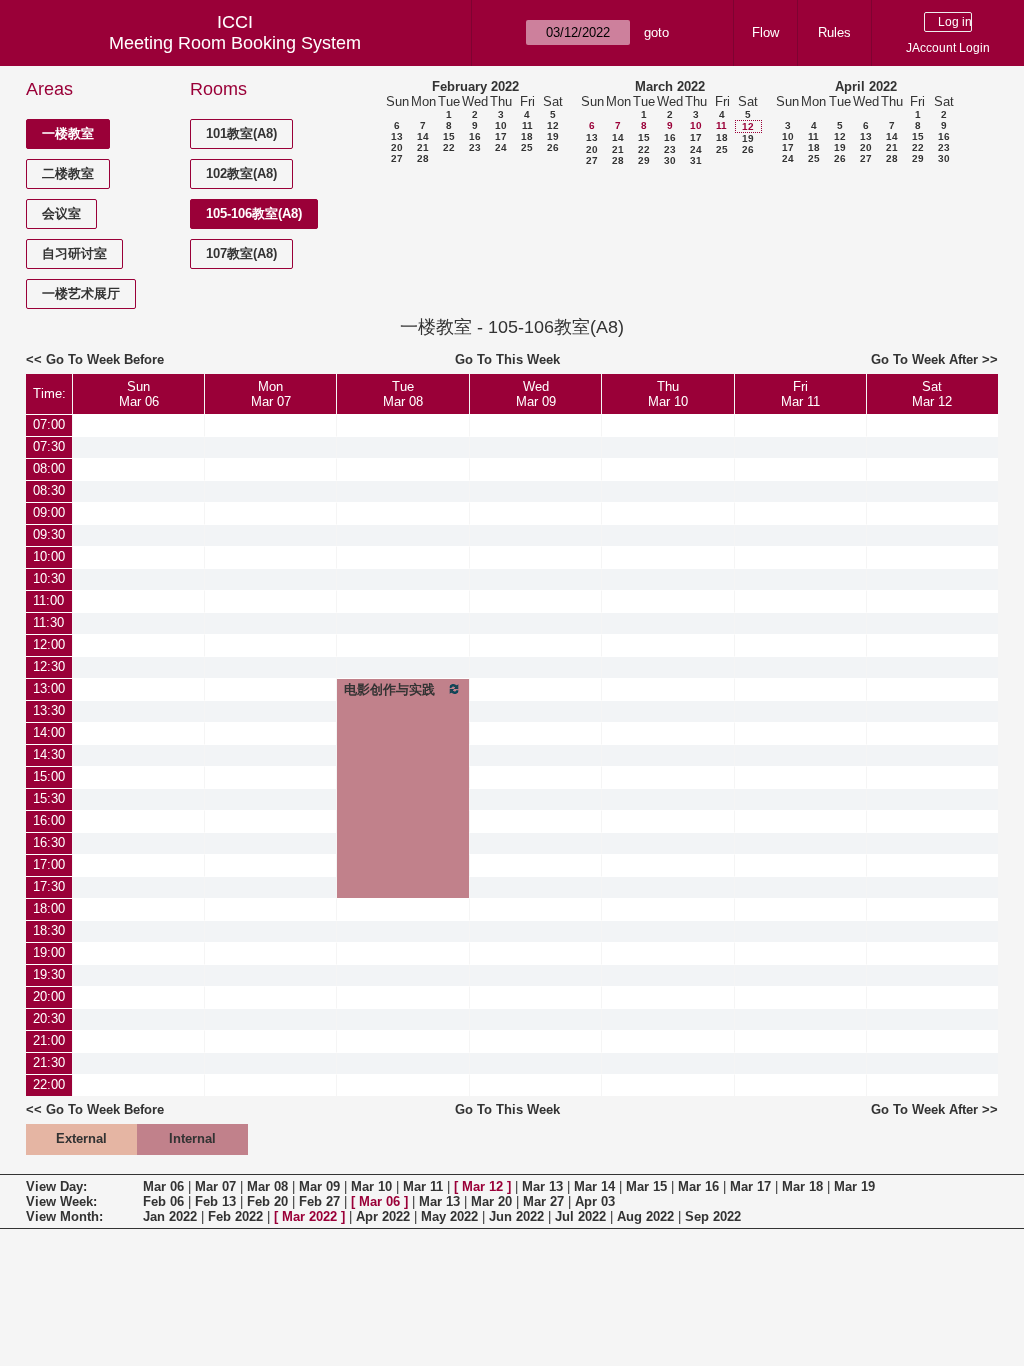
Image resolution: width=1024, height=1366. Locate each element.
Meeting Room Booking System (235, 43)
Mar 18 (802, 1186)
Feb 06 (163, 1201)
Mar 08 (267, 1186)
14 (423, 136)
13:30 (49, 710)
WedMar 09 (536, 394)
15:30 (49, 798)
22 (449, 147)
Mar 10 (371, 1186)
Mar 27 (543, 1201)
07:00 (49, 424)
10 (501, 125)
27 (397, 158)
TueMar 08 (403, 394)
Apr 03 (595, 1201)
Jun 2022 (516, 1216)
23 (475, 147)
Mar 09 (319, 1186)
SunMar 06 (139, 394)
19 (553, 136)
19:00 (49, 952)
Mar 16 (698, 1186)
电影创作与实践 (389, 689)
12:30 (49, 666)
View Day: (56, 1186)
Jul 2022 (580, 1216)
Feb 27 (319, 1201)
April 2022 (866, 86)
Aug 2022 (645, 1216)
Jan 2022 (170, 1216)
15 (449, 136)
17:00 (49, 864)
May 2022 (449, 1216)
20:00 (49, 996)
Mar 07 (215, 1186)
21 (423, 147)
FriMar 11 (800, 394)
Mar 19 (854, 1186)
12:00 (49, 644)
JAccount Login (948, 48)
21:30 (49, 1062)
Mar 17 (750, 1186)
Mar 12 (482, 1186)
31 (696, 160)
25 (527, 147)
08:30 (49, 490)
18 (527, 136)
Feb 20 (267, 1201)
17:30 (49, 886)
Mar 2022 (309, 1216)
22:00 (49, 1084)
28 (423, 158)
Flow (765, 32)
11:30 (48, 622)
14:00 (49, 732)
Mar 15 (646, 1186)
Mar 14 (594, 1186)
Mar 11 (423, 1186)
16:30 (49, 842)
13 (397, 136)
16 (475, 136)
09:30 (49, 534)
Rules (834, 32)
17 (501, 136)
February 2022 (475, 86)
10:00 (49, 556)
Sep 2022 (713, 1216)
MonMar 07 (271, 394)
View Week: (61, 1201)
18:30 (49, 930)
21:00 (49, 1040)
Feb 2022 (235, 1216)
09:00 (49, 512)
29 (644, 160)
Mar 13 (542, 1186)
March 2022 (670, 86)
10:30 (49, 578)
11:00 (48, 600)
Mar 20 (491, 1201)
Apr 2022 (383, 1216)
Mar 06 (163, 1186)
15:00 (49, 776)
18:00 (49, 908)
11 (527, 125)
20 (397, 147)
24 (501, 147)
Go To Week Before (105, 359)
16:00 (49, 820)
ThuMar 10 (668, 394)
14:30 (49, 754)
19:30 (49, 974)
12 (553, 125)
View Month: (64, 1216)
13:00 (49, 688)
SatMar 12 (932, 394)
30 (670, 160)
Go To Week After (924, 359)
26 (553, 147)
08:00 (49, 468)
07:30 (49, 446)
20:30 (49, 1018)
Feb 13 (215, 1201)
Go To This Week (507, 359)
